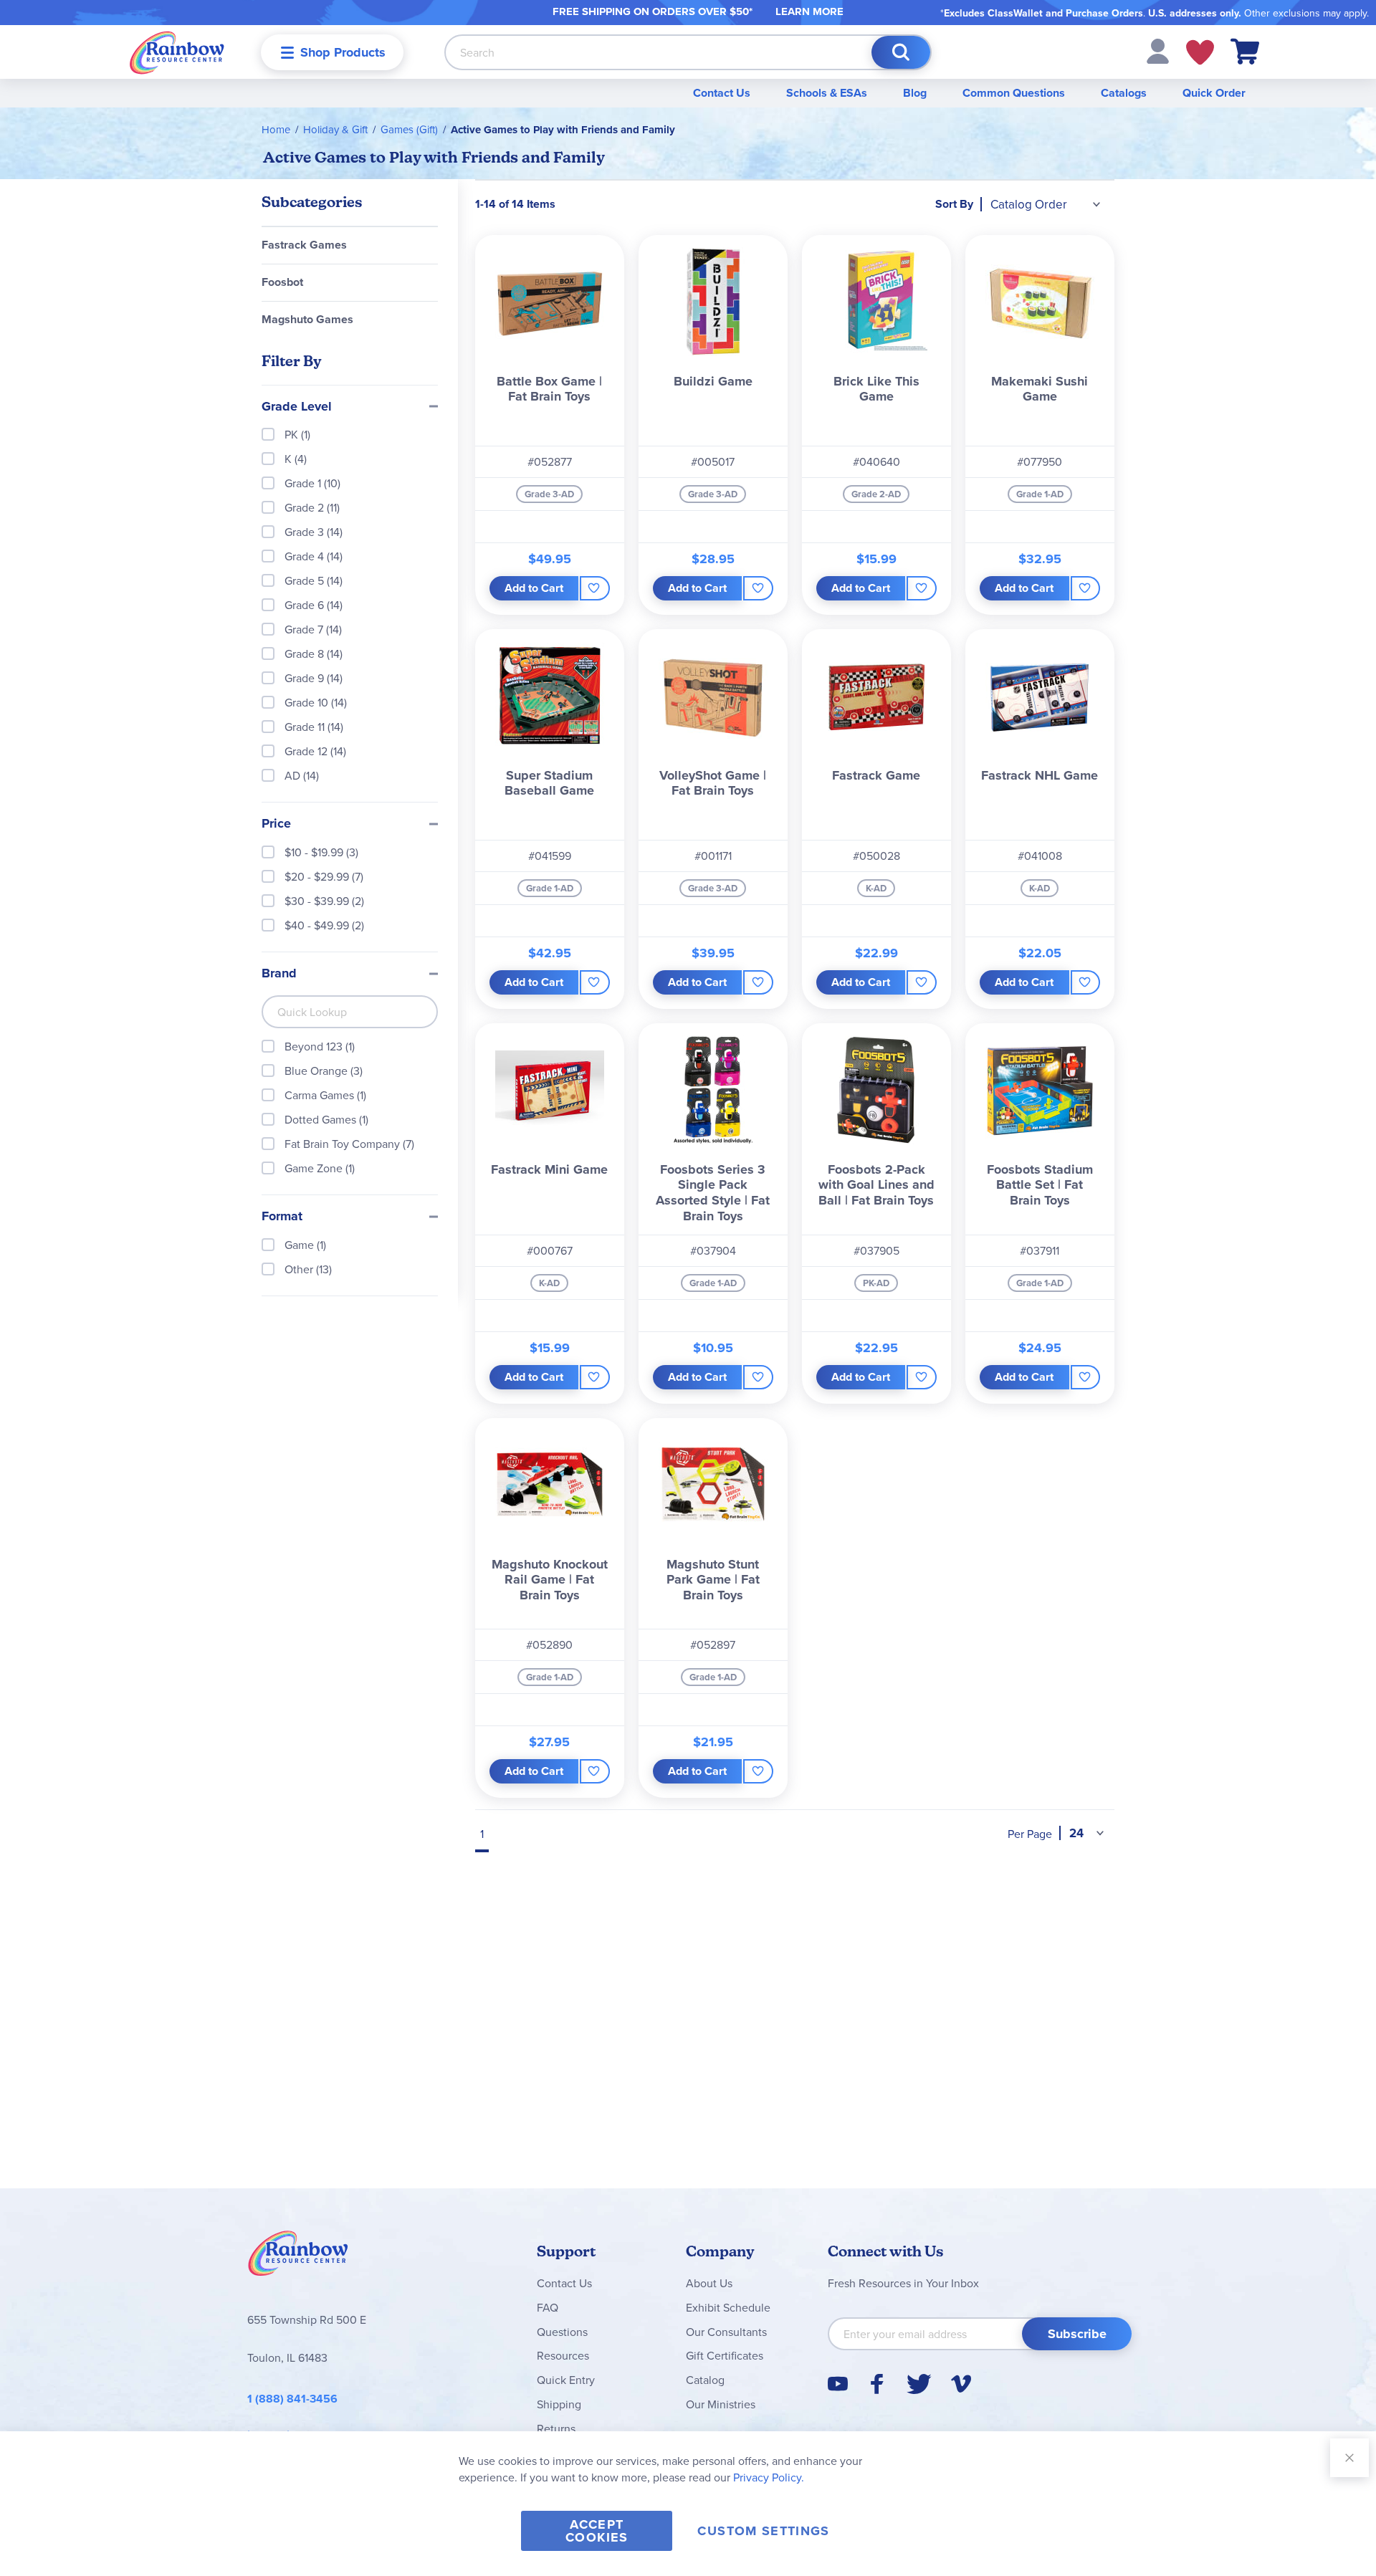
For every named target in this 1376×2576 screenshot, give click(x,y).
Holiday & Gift (335, 129)
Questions (562, 2332)
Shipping (559, 2404)
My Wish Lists (1200, 52)
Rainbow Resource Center (298, 2257)
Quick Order (1214, 93)
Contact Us (722, 93)
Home (276, 129)
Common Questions (1014, 93)
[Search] (901, 52)
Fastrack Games (304, 245)
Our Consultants (726, 2332)
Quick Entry (566, 2380)
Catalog (705, 2380)
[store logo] (177, 52)
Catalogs (1124, 93)
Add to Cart (534, 588)
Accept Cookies (597, 2531)
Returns (556, 2428)
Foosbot (282, 282)
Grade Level (297, 407)
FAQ (548, 2307)
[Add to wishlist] (594, 588)
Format (282, 1217)
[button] (1158, 50)
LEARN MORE (809, 11)
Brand (279, 974)
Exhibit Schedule (728, 2307)
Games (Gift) (409, 129)
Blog (915, 93)
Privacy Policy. (769, 2477)
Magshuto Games (307, 319)
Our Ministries (721, 2404)
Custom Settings (763, 2531)
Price (276, 824)
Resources (563, 2355)
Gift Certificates (725, 2355)
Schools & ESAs (827, 93)
